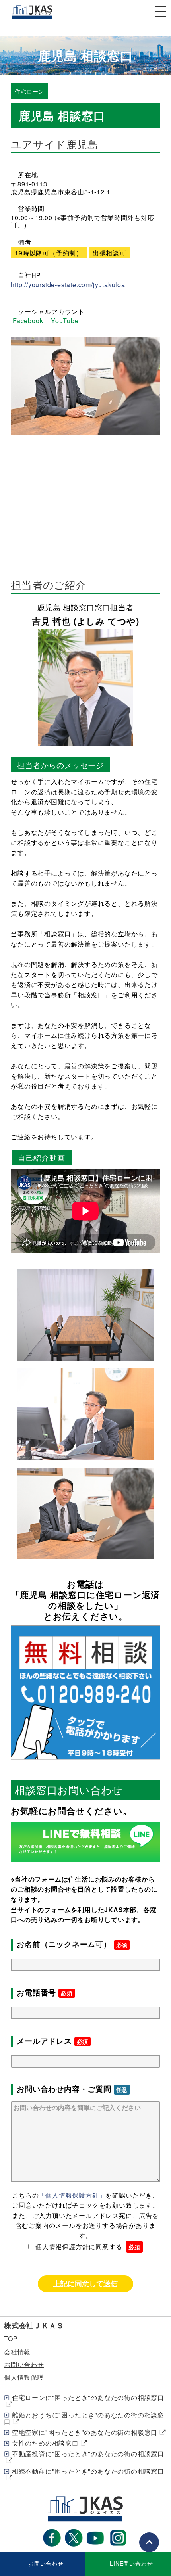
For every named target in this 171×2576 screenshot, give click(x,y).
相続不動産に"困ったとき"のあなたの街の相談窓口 (88, 2471)
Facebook (28, 321)
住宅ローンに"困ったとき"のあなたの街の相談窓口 (88, 2397)
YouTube (65, 321)
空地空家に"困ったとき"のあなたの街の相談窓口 (85, 2432)
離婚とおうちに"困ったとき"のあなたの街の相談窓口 (84, 2418)
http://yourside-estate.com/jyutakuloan (70, 285)
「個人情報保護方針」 (72, 2195)
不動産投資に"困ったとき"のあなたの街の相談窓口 (88, 2454)
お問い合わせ (24, 2364)
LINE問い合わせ (131, 2563)
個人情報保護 (24, 2377)
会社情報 (17, 2352)
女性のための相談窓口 (45, 2443)
